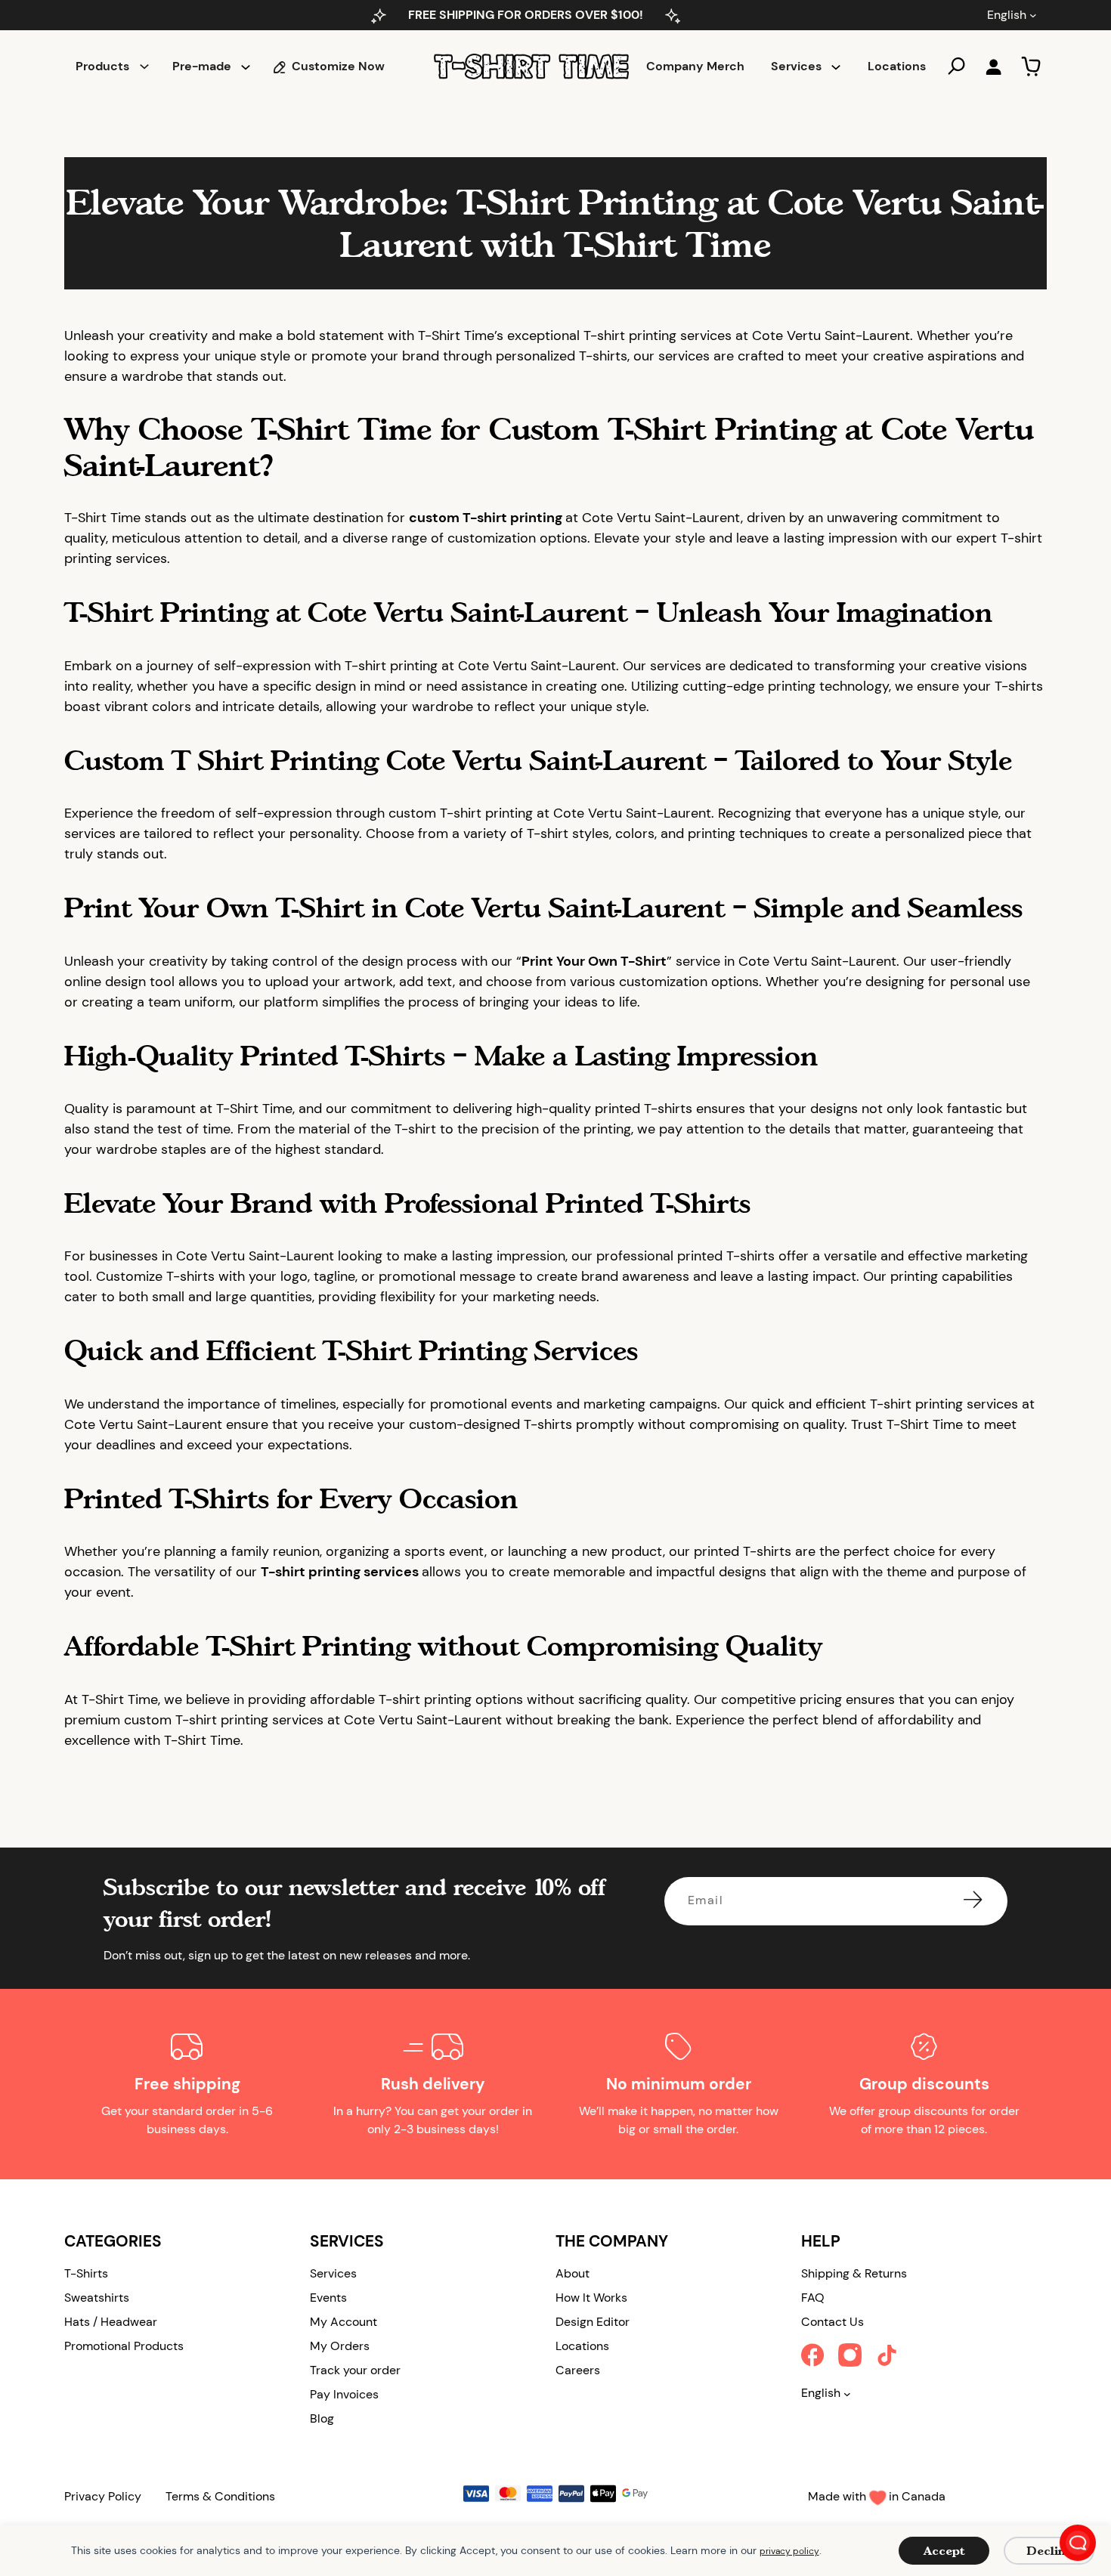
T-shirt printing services (341, 1572)
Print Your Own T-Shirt (594, 961)
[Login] (993, 66)
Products (102, 66)
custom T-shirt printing (487, 518)
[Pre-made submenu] (246, 66)
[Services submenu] (836, 66)
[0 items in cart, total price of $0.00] (1031, 66)
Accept (944, 2551)
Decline (1049, 2551)
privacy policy (789, 2551)
